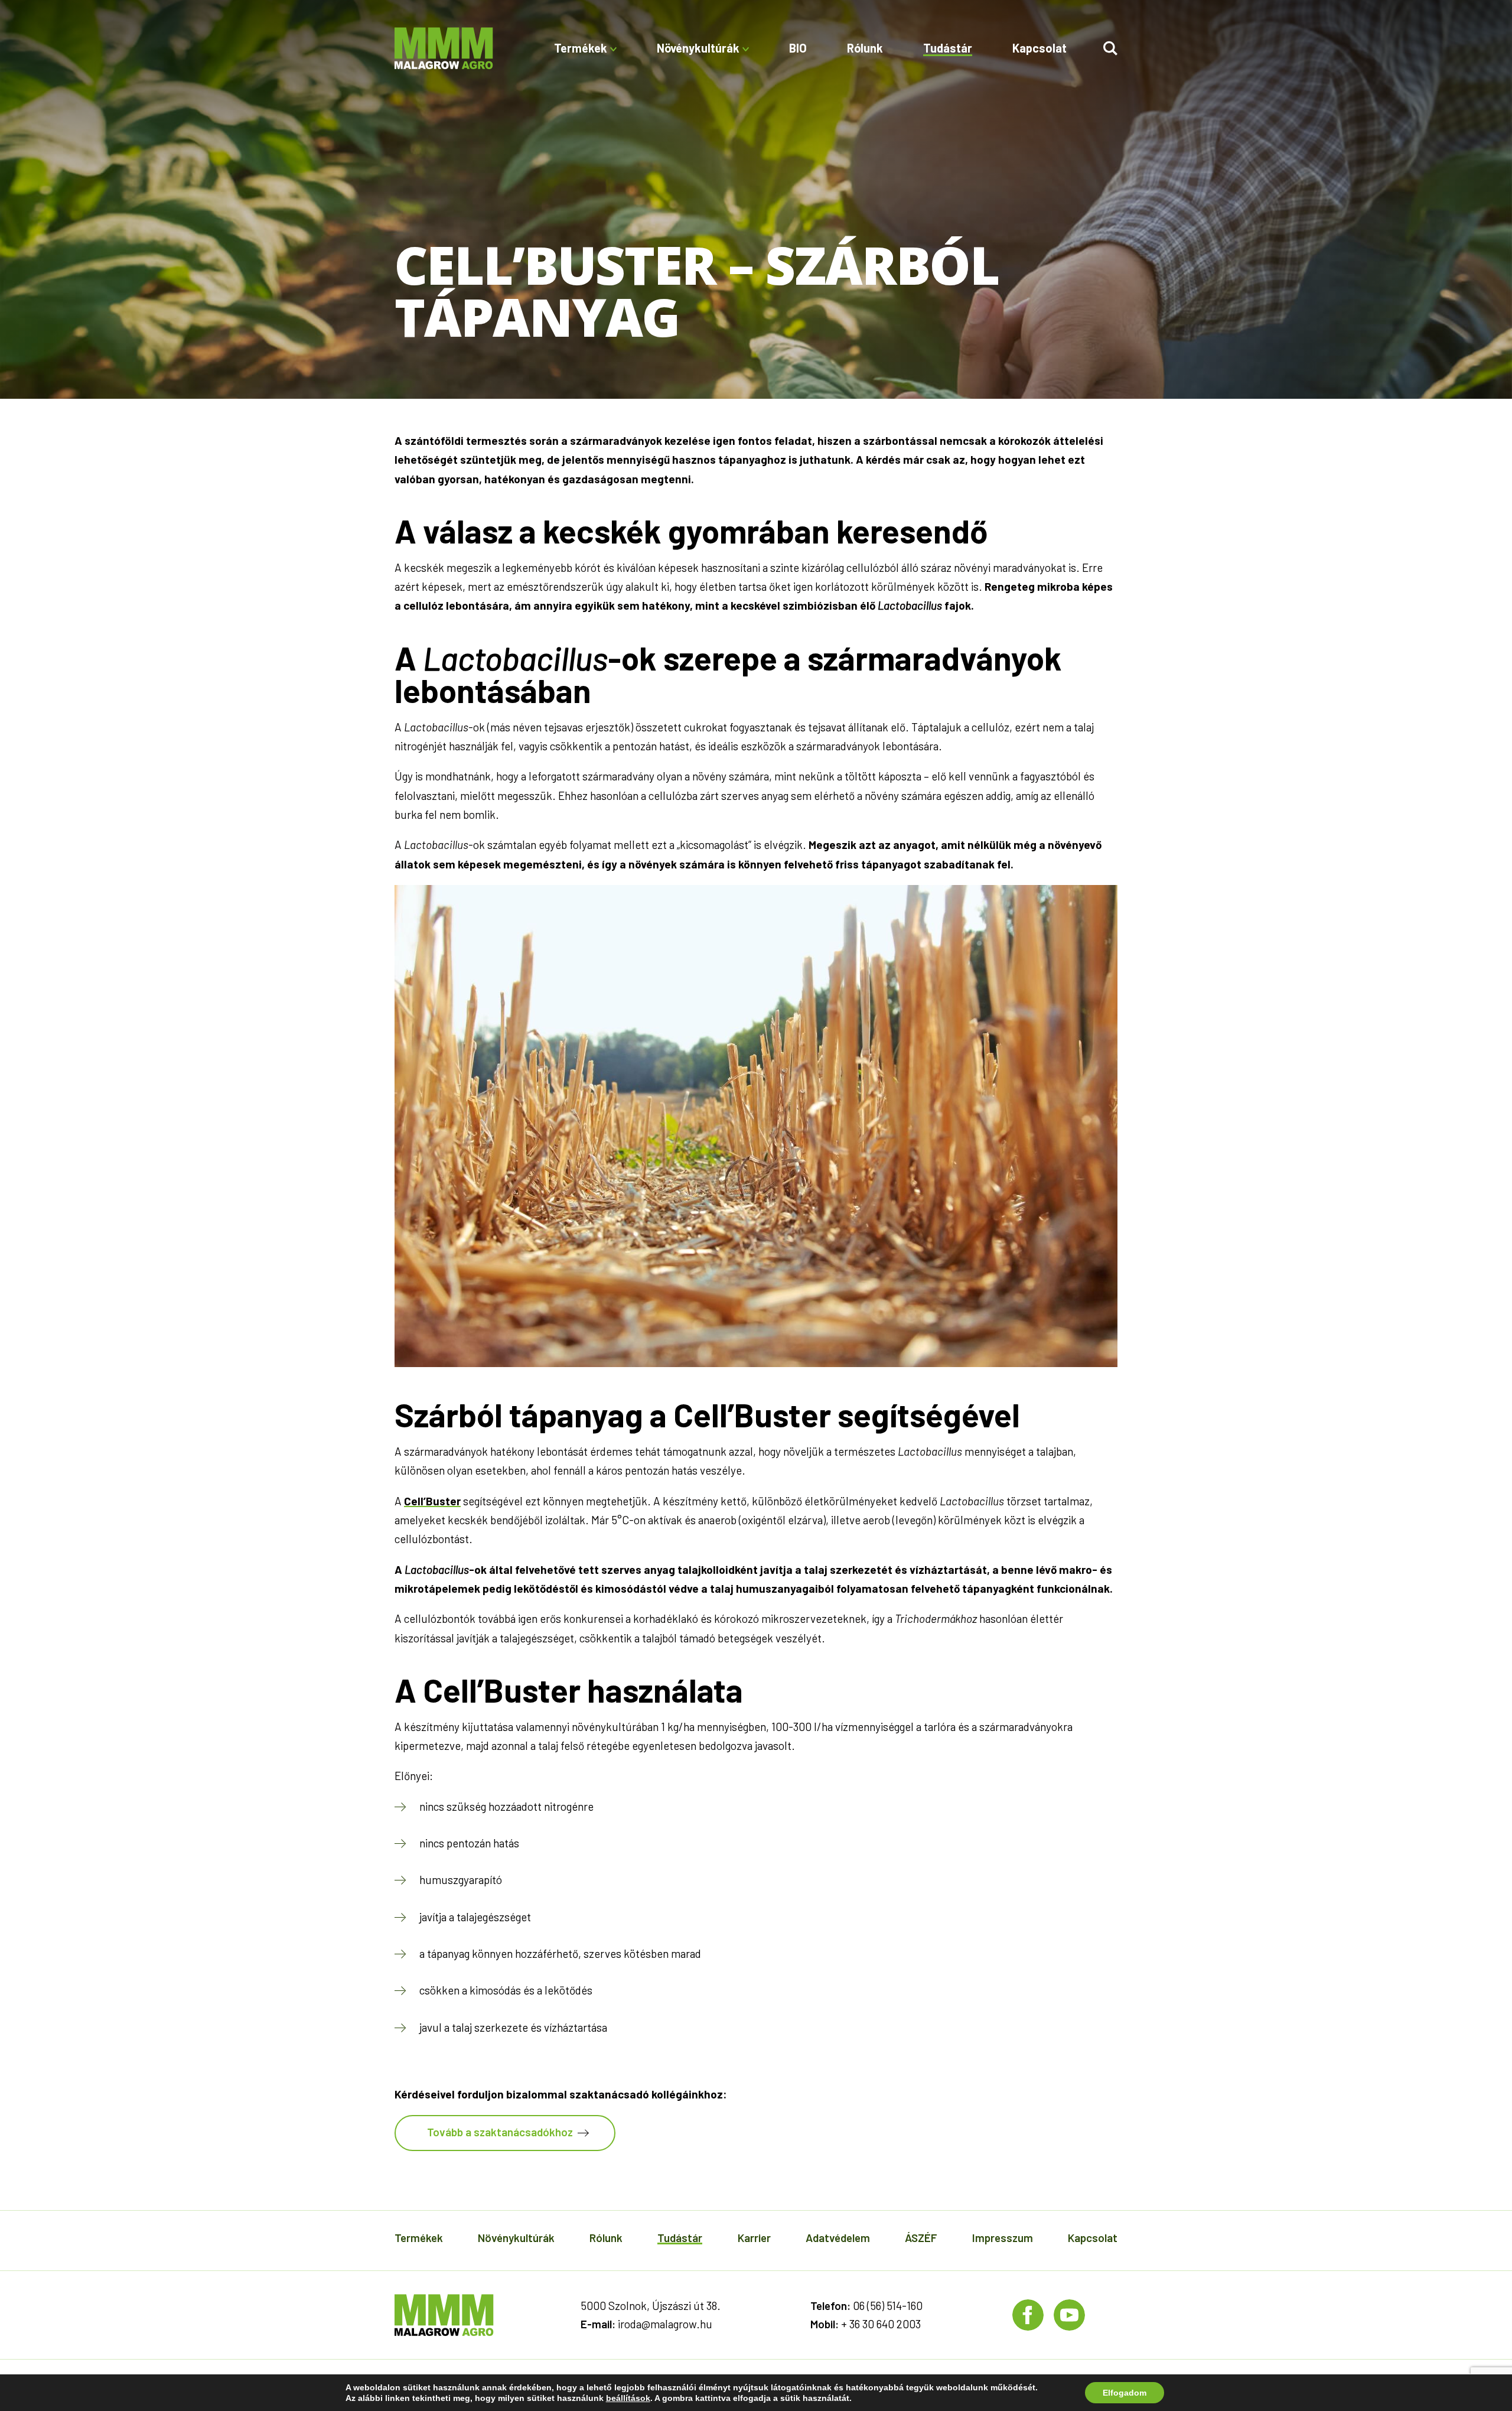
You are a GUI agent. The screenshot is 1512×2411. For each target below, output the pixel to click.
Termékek (419, 2238)
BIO (798, 48)
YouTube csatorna (1069, 2315)
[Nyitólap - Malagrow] (444, 48)
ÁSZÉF (921, 2238)
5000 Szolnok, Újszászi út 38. (651, 2306)
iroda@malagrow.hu (665, 2324)
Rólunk (865, 48)
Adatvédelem (838, 2238)
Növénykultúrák (516, 2238)
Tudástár (948, 48)
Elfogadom (1125, 2393)
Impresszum (1003, 2238)
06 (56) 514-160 (888, 2306)
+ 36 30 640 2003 (881, 2324)
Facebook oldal (1028, 2315)
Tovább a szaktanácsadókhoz (500, 2132)
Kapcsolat (1039, 48)
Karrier (754, 2238)
